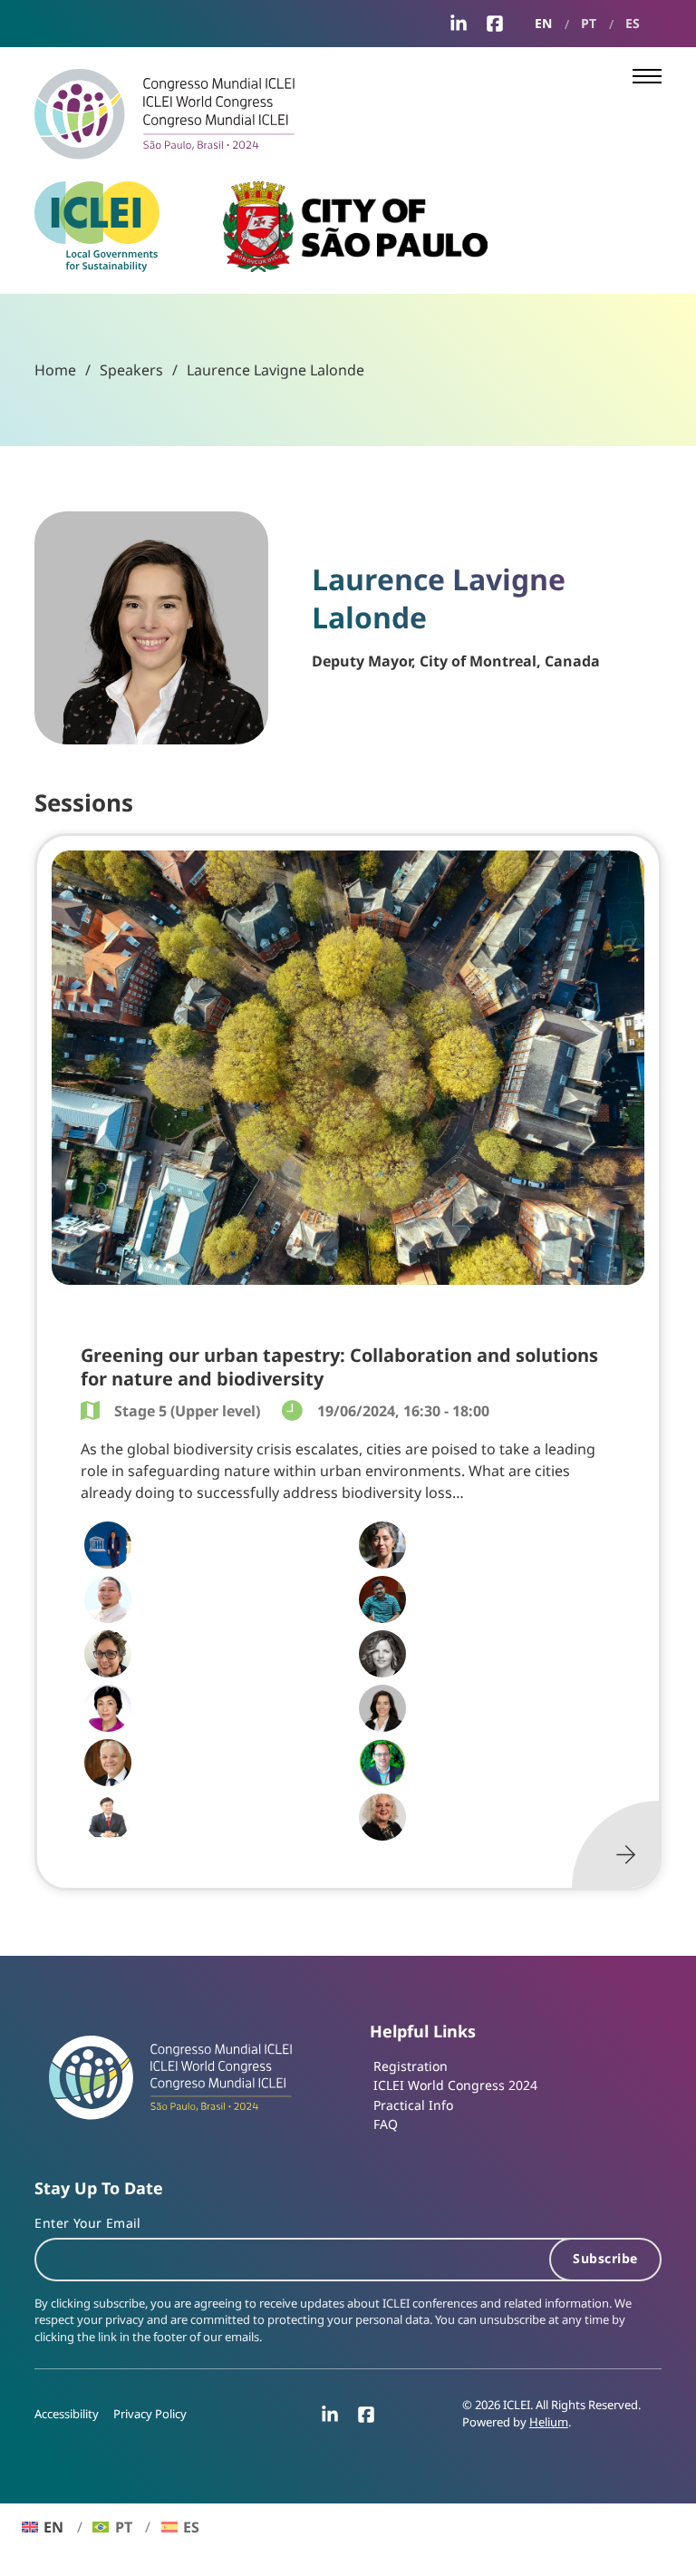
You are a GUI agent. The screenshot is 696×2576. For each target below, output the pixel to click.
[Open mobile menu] (647, 76)
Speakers (131, 370)
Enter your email (87, 2223)
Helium (549, 2422)
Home (55, 370)
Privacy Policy (150, 2414)
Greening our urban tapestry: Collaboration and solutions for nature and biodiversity (339, 1366)
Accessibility (67, 2414)
